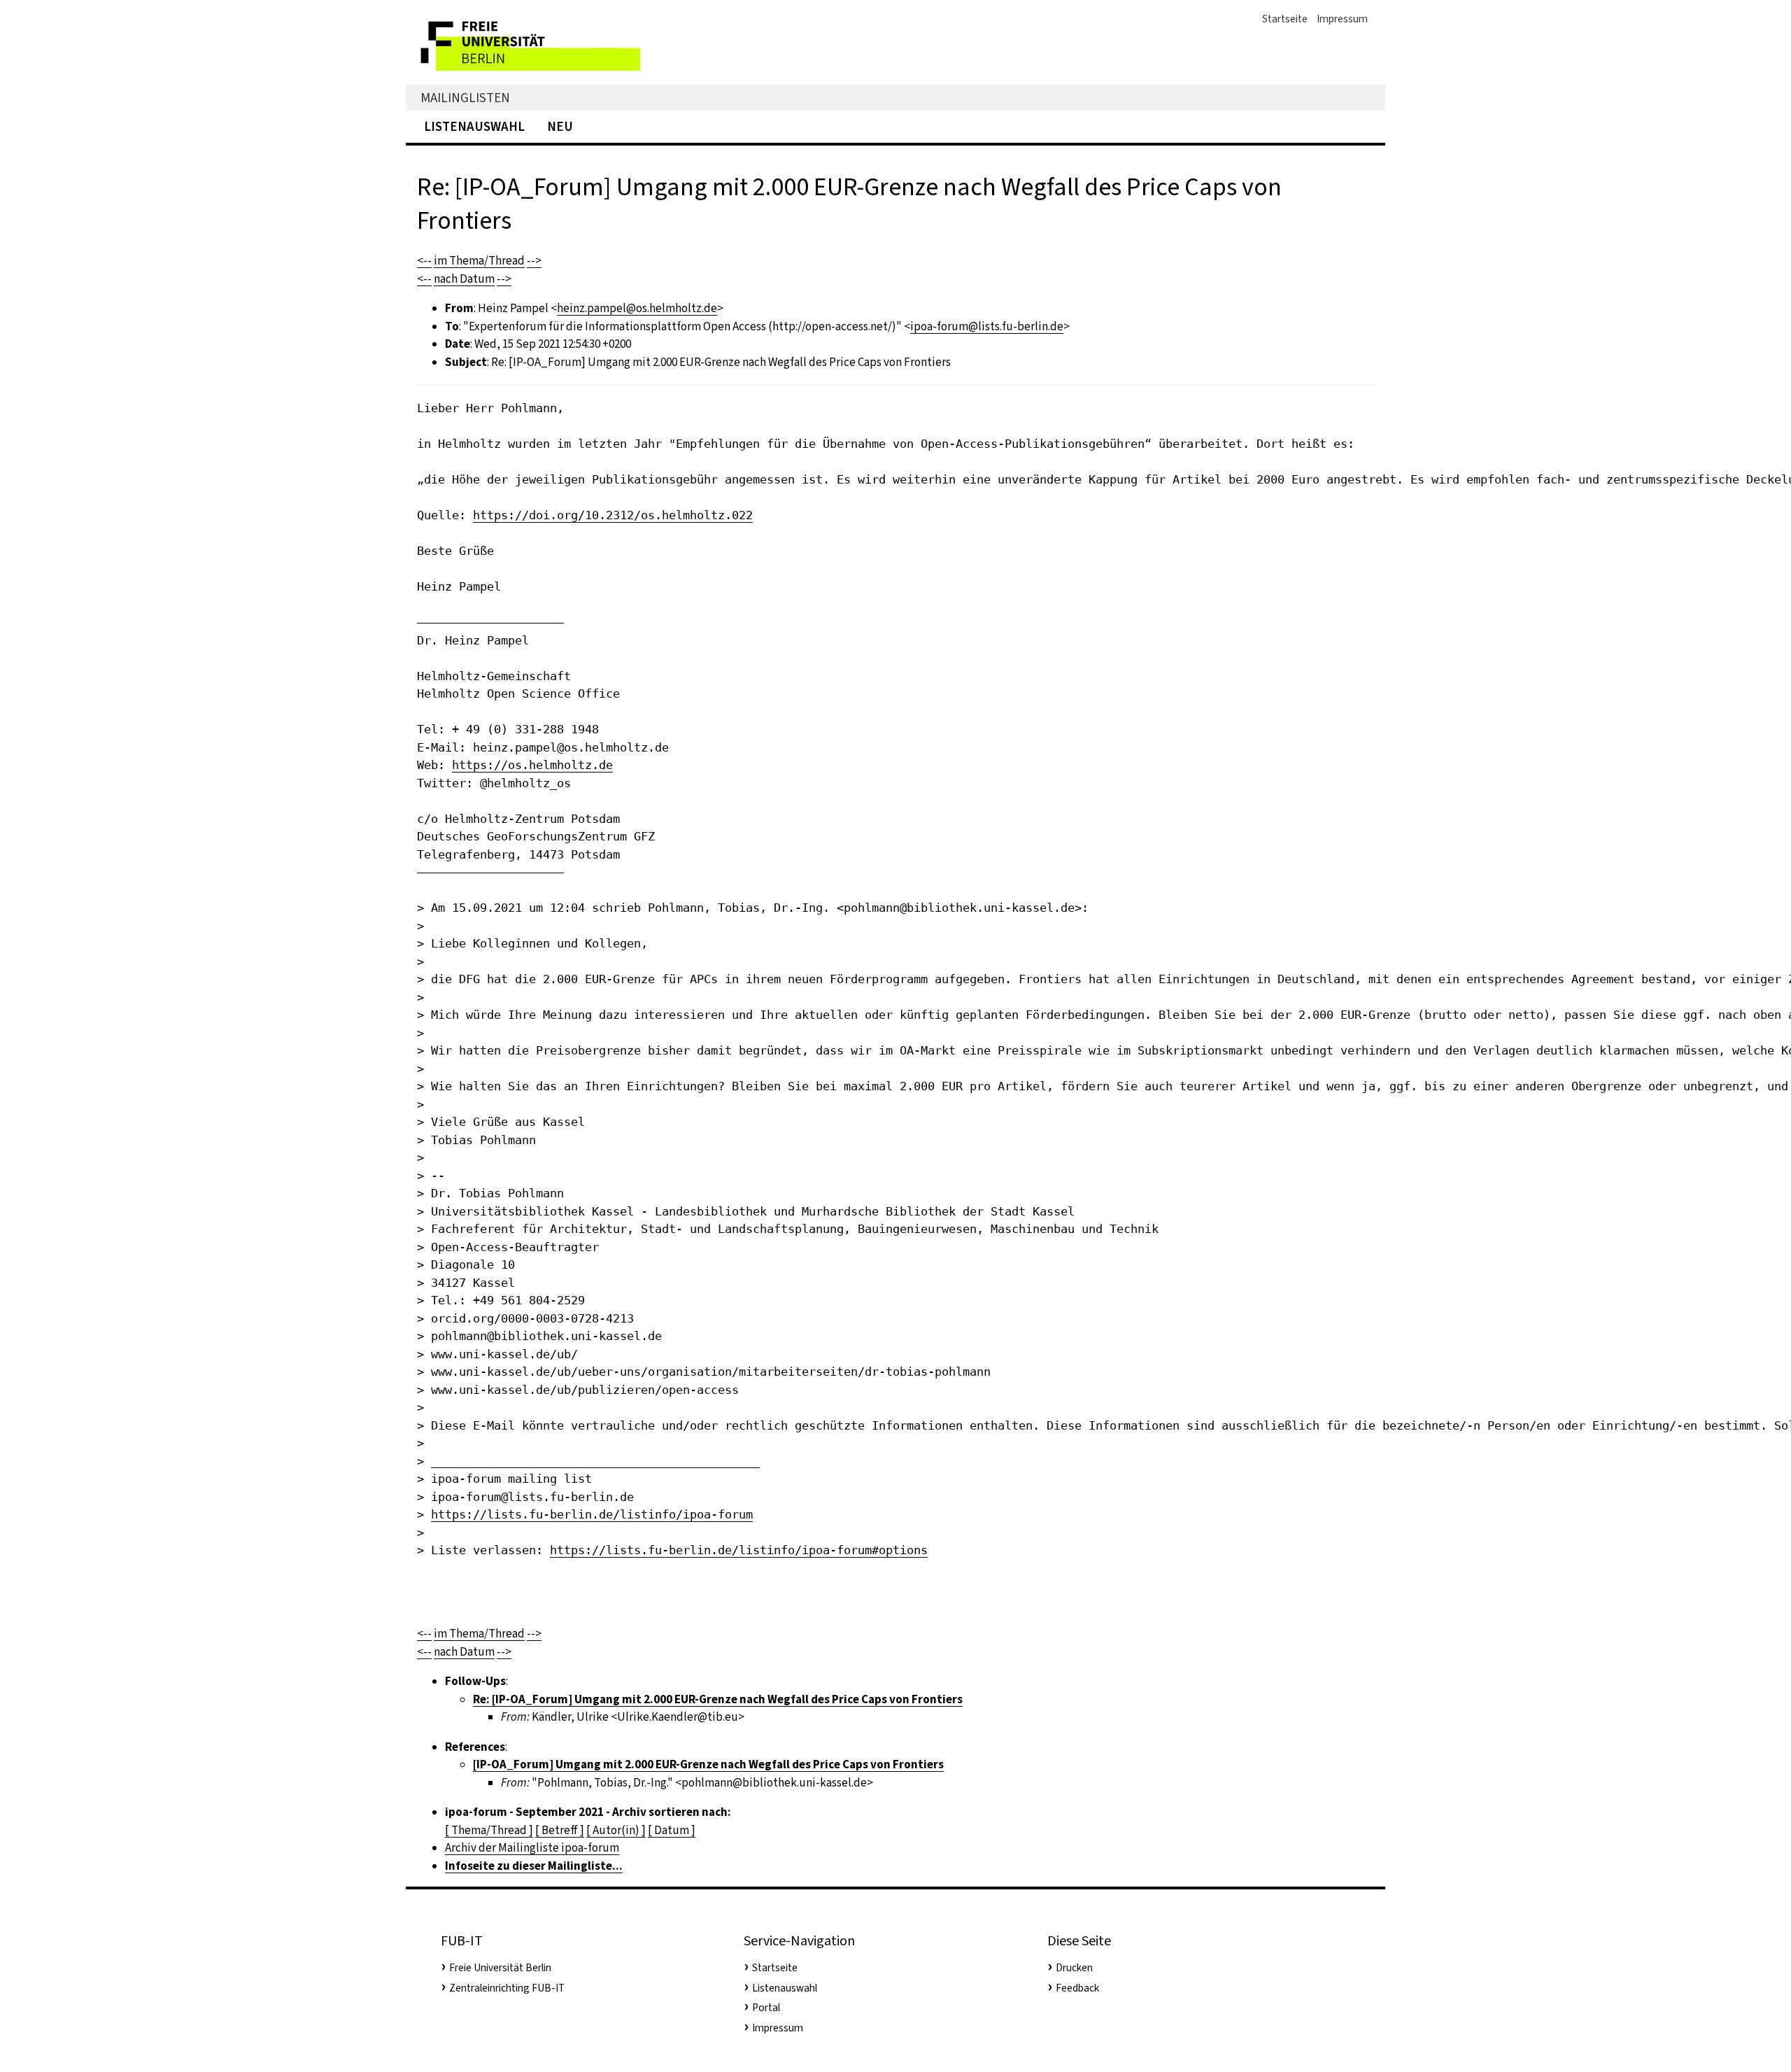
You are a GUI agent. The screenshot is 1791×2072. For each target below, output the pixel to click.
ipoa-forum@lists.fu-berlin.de (987, 326)
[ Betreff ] (560, 1830)
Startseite (1285, 19)
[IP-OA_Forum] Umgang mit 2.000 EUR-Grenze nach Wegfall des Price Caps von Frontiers (708, 1764)
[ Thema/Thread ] (489, 1830)
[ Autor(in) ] (616, 1830)
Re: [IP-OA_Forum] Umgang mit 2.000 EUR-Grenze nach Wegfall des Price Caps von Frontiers (718, 1699)
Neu (560, 126)
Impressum (1342, 19)
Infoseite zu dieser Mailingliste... (534, 1866)
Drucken (1074, 1968)
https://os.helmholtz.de (532, 765)
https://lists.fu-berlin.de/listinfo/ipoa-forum (592, 1514)
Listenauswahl (474, 126)
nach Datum (464, 279)
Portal (766, 2008)
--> (534, 261)
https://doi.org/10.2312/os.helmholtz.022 (613, 515)
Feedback (1077, 1988)
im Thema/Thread (479, 261)
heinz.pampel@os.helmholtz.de (637, 308)
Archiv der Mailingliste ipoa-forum (532, 1848)
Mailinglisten (465, 98)
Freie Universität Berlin (500, 1968)
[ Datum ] (672, 1830)
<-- (424, 261)
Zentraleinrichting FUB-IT (507, 1988)
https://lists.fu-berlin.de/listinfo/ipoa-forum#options (739, 1550)
